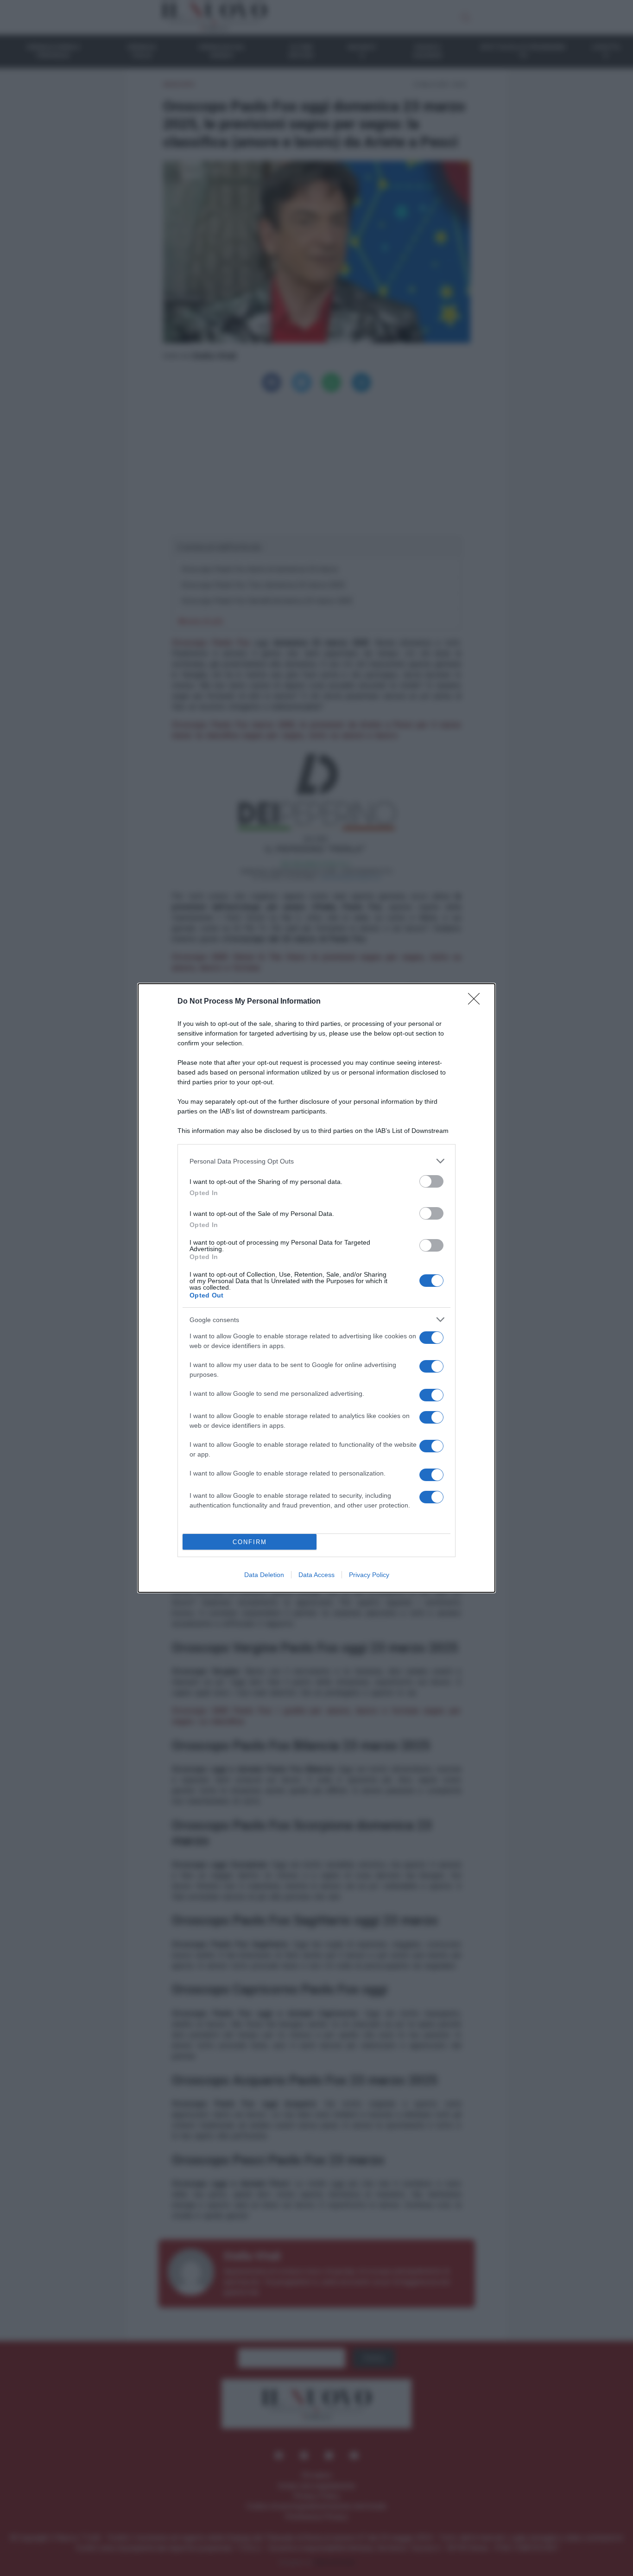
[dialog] (316, 1288)
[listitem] (316, 1161)
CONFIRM (250, 1542)
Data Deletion (264, 1575)
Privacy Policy (369, 1575)
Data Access (316, 1575)
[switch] (431, 1181)
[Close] (477, 1002)
